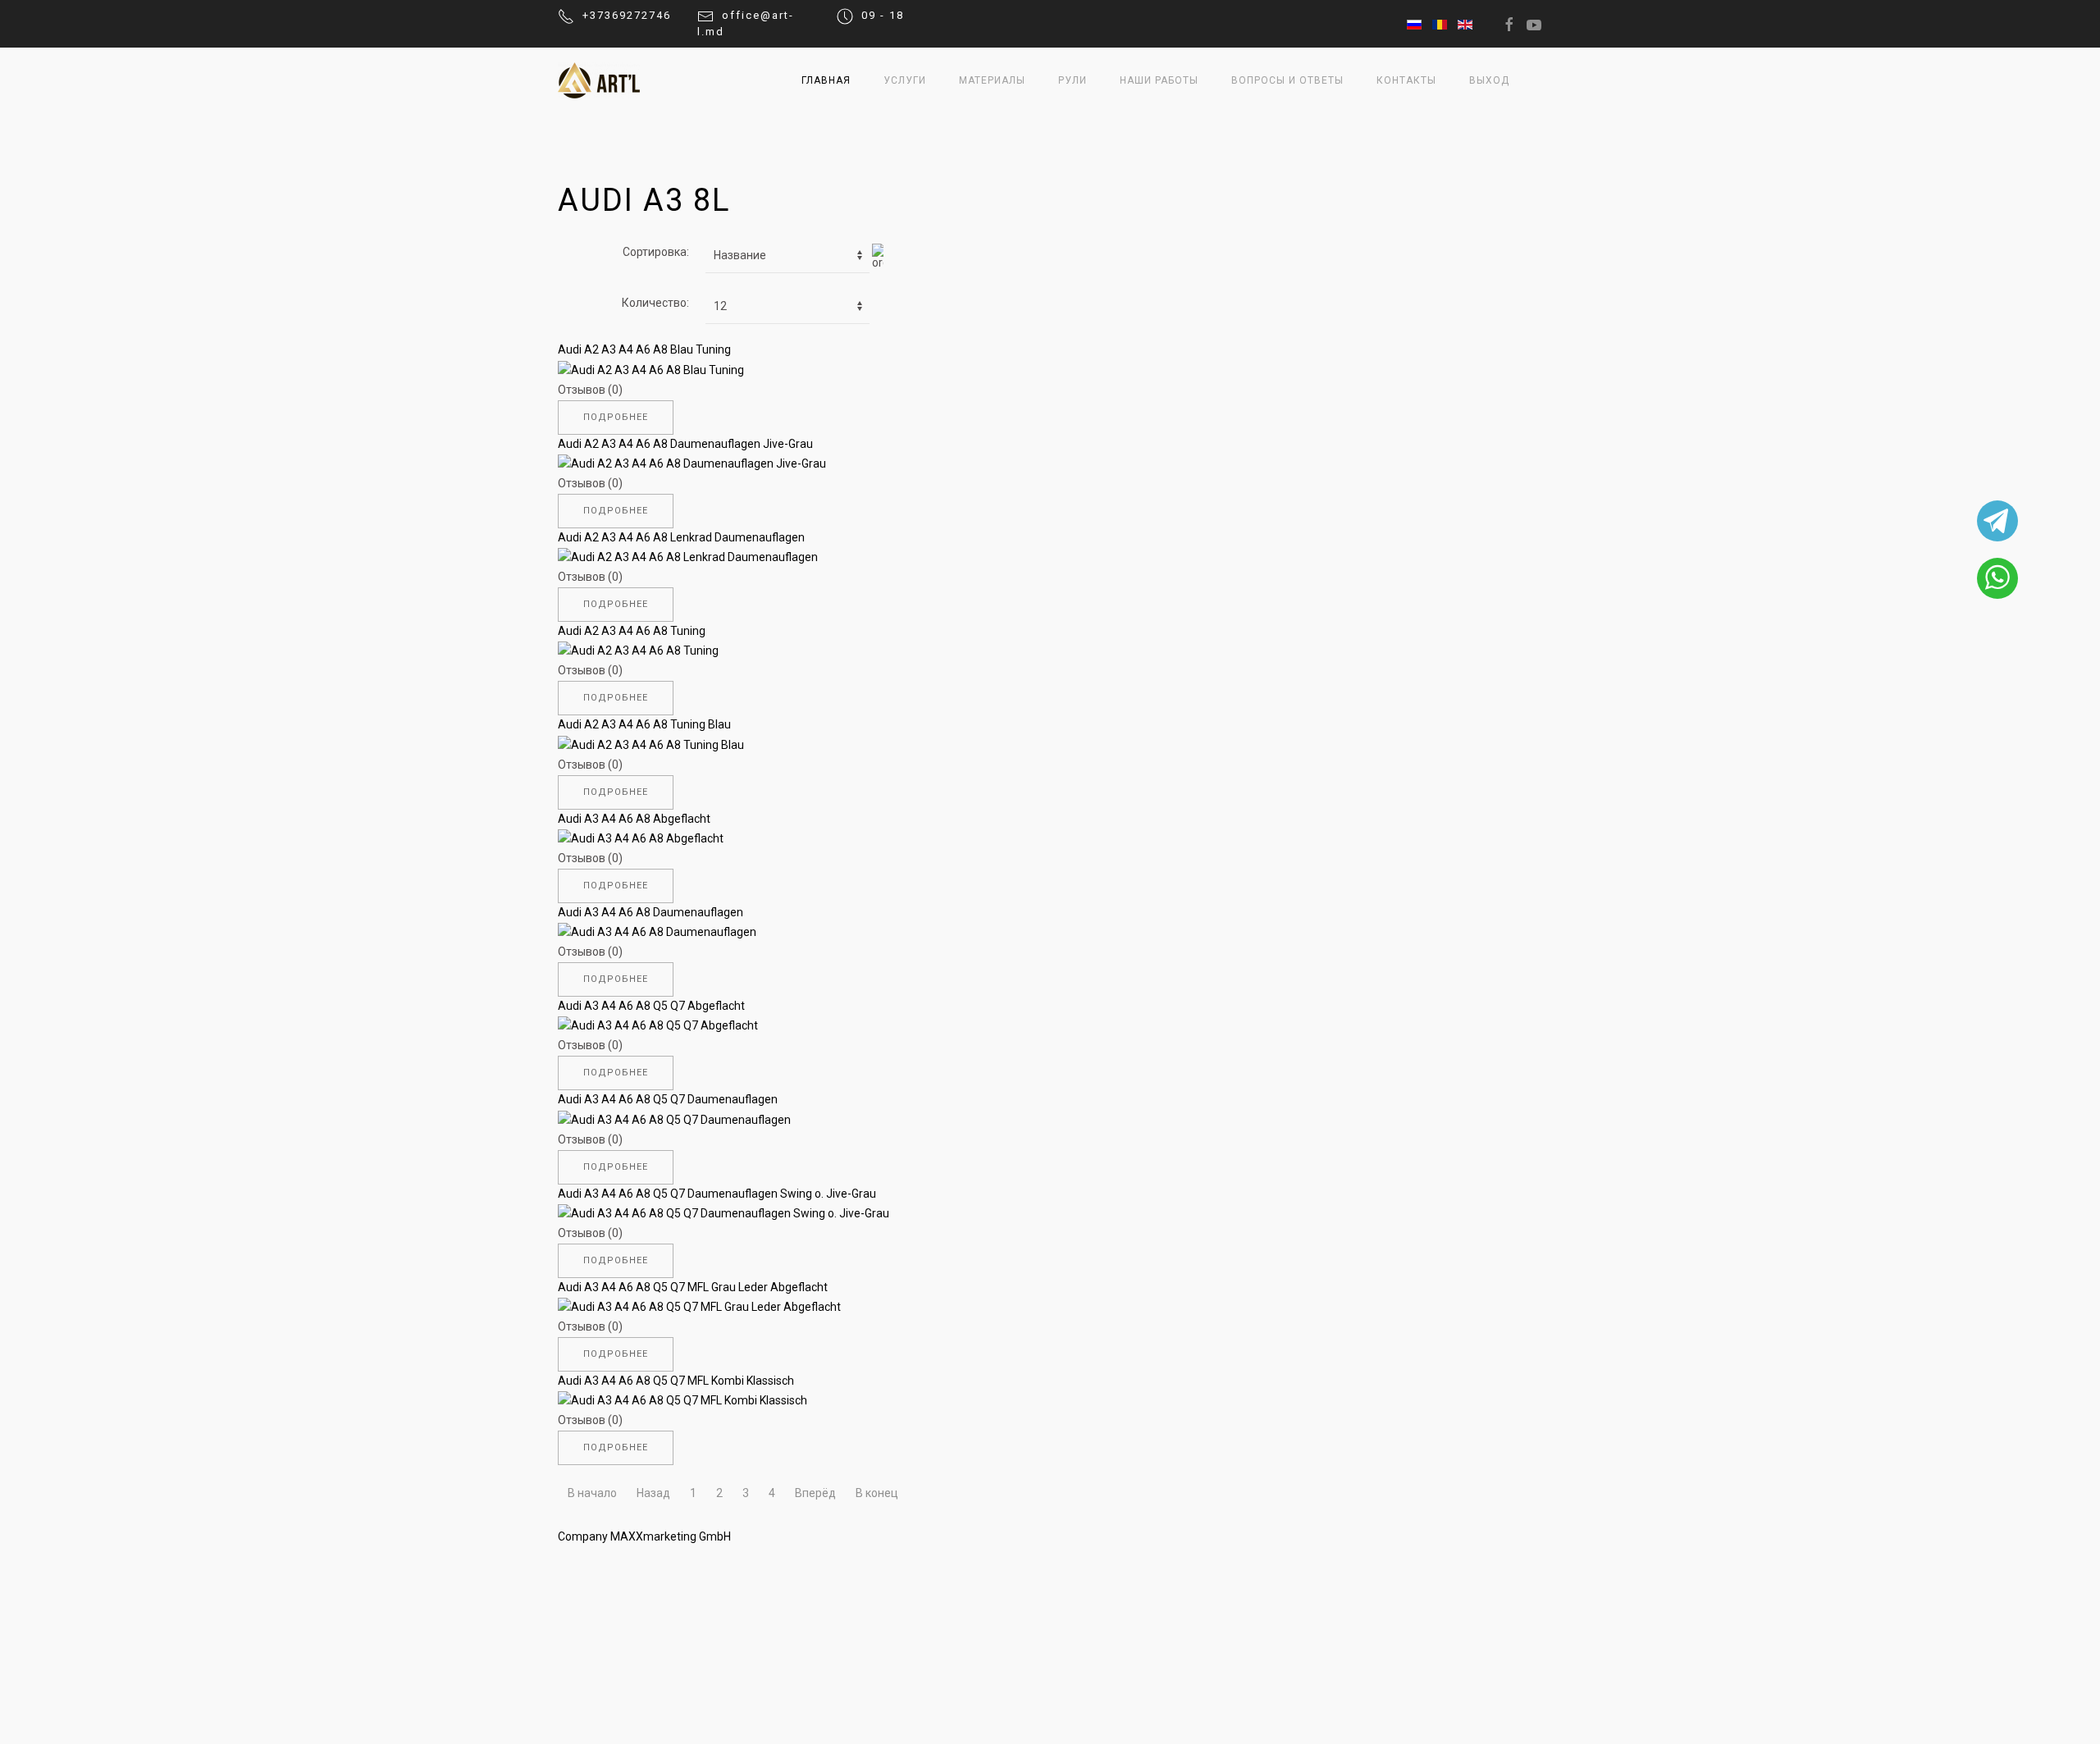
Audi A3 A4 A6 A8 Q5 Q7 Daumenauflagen (668, 1099)
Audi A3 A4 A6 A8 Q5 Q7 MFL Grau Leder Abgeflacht (693, 1287)
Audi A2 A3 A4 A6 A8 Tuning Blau (644, 724)
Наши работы (1159, 80)
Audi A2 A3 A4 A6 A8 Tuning (632, 631)
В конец (877, 1493)
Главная (826, 80)
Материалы (992, 80)
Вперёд (815, 1493)
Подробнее (616, 417)
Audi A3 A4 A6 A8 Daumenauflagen (651, 912)
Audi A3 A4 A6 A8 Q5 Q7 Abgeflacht (651, 1006)
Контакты (1406, 80)
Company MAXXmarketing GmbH (644, 1536)
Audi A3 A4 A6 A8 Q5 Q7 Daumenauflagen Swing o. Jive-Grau (717, 1194)
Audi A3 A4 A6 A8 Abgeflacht (634, 819)
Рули (1073, 80)
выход (1489, 80)
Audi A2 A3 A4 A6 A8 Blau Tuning (644, 349)
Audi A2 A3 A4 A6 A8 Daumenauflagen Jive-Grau (685, 444)
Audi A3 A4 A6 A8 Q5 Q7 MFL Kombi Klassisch (676, 1381)
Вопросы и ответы (1287, 80)
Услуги (905, 80)
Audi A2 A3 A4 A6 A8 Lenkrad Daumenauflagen (681, 537)
